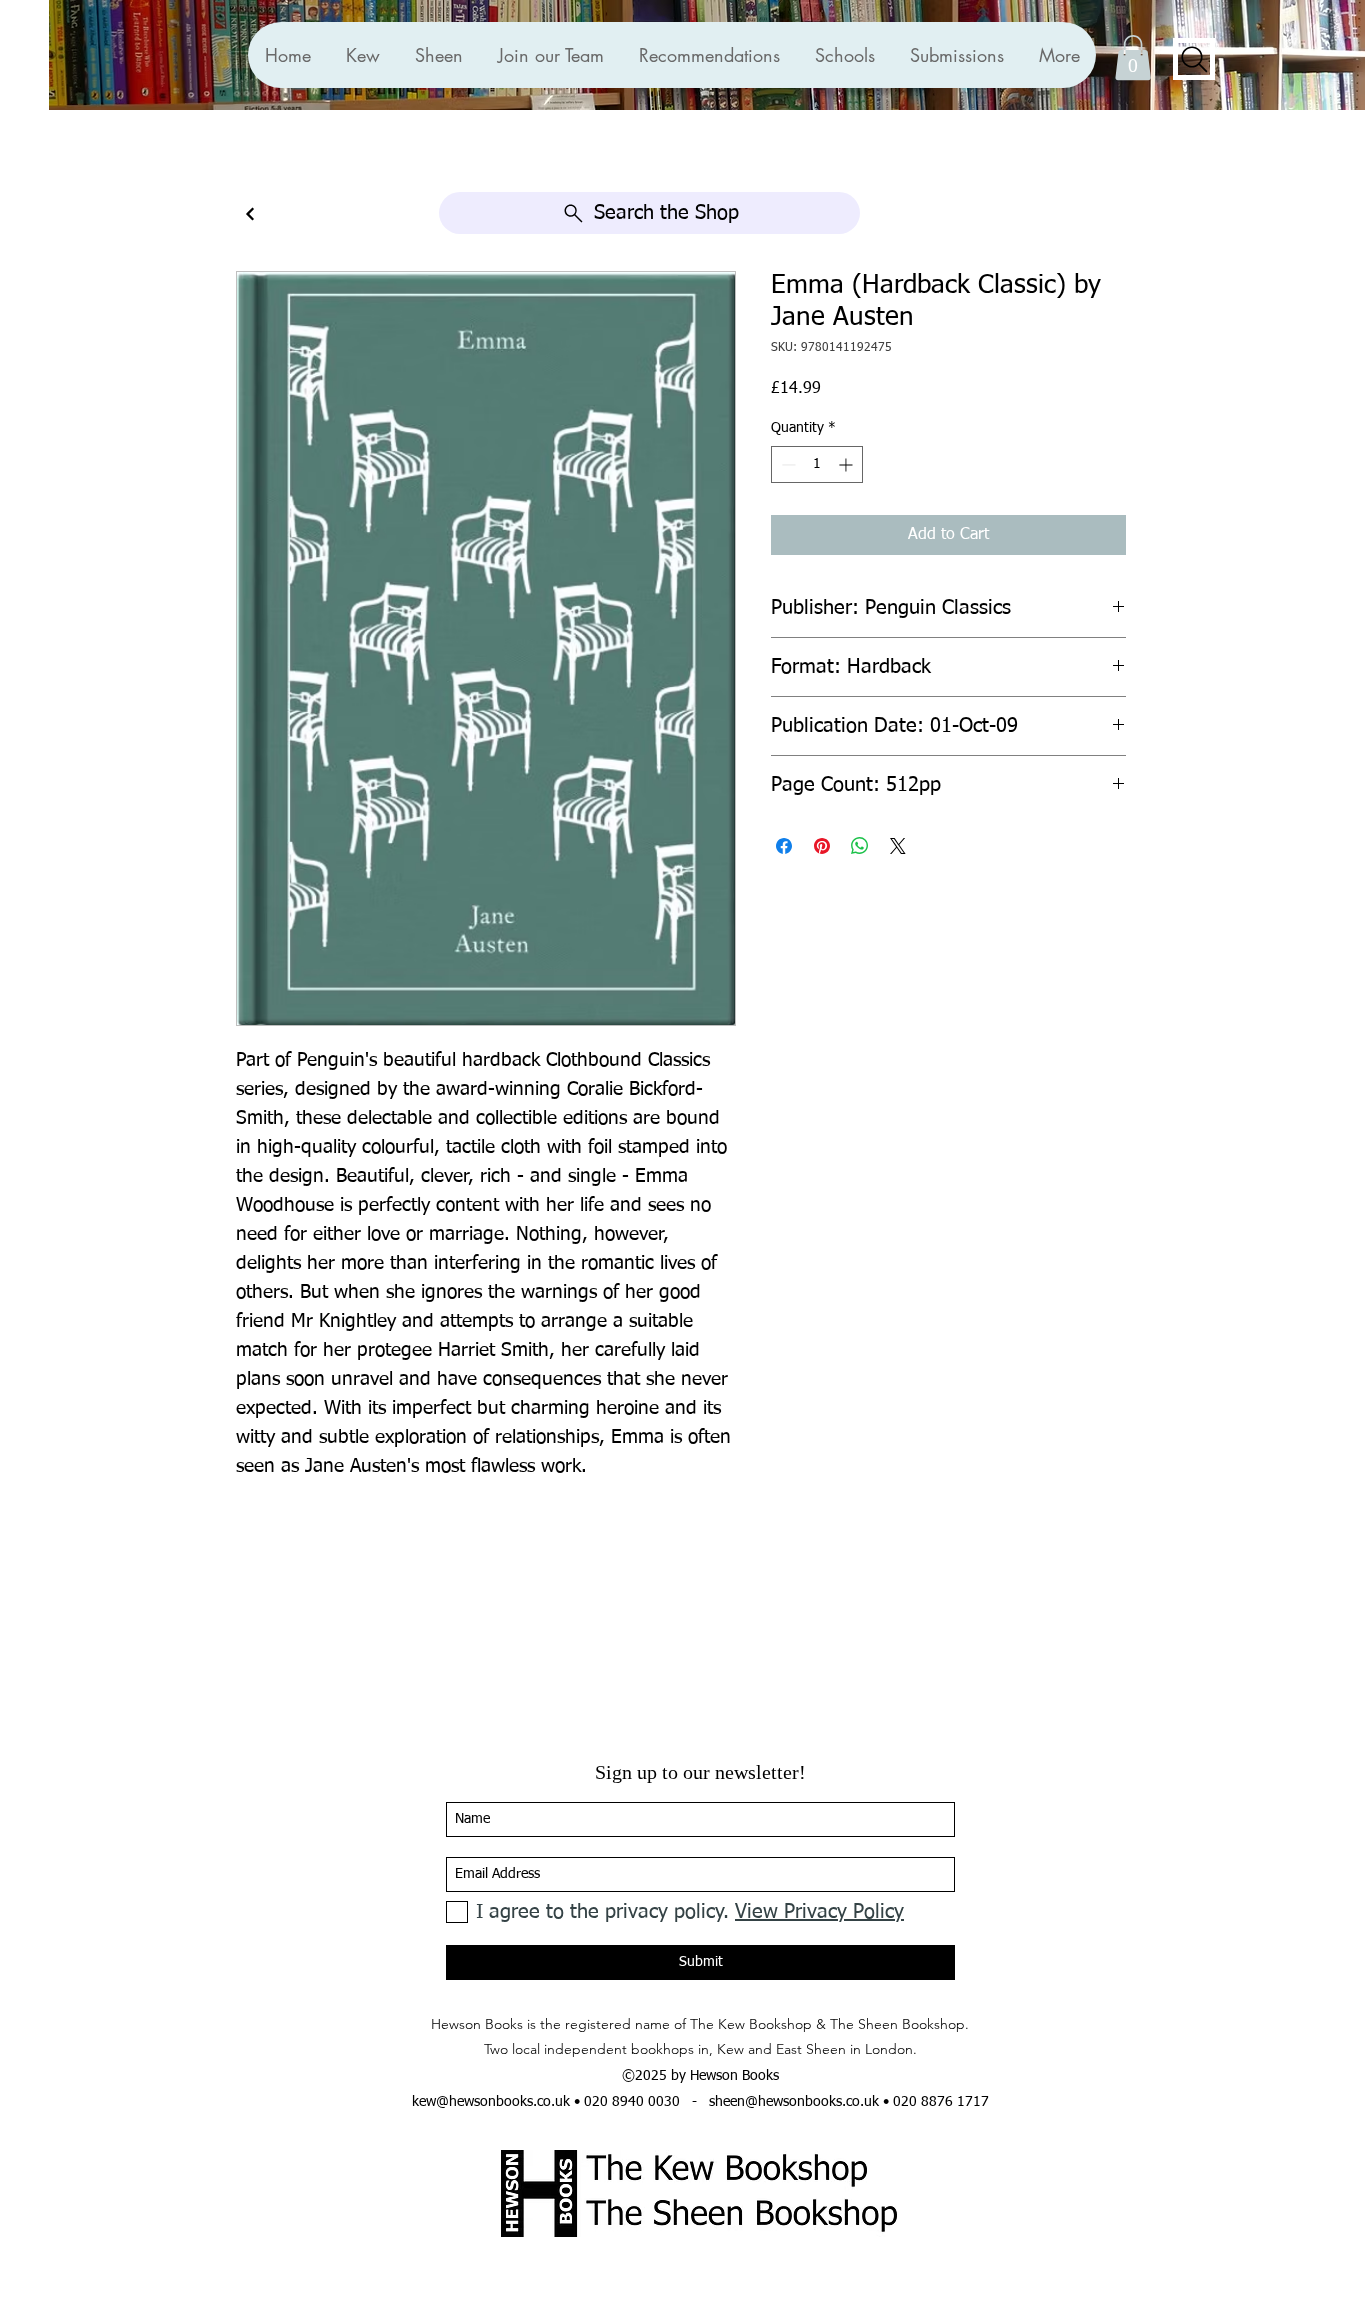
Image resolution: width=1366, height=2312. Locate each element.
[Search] (1194, 59)
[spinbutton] (817, 464)
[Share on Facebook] (784, 846)
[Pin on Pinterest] (822, 846)
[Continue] (250, 214)
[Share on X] (898, 846)
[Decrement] (786, 464)
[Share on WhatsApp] (860, 846)
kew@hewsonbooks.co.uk (491, 2102)
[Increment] (847, 464)
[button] (709, 55)
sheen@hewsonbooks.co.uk (794, 2102)
